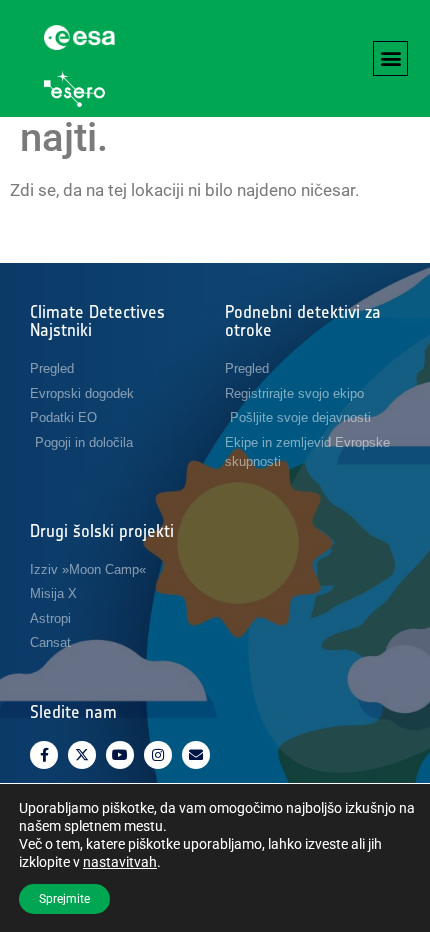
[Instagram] (158, 755)
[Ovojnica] (196, 755)
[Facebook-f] (44, 755)
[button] (390, 58)
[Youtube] (120, 755)
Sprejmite (64, 899)
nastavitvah (120, 862)
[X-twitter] (82, 755)
